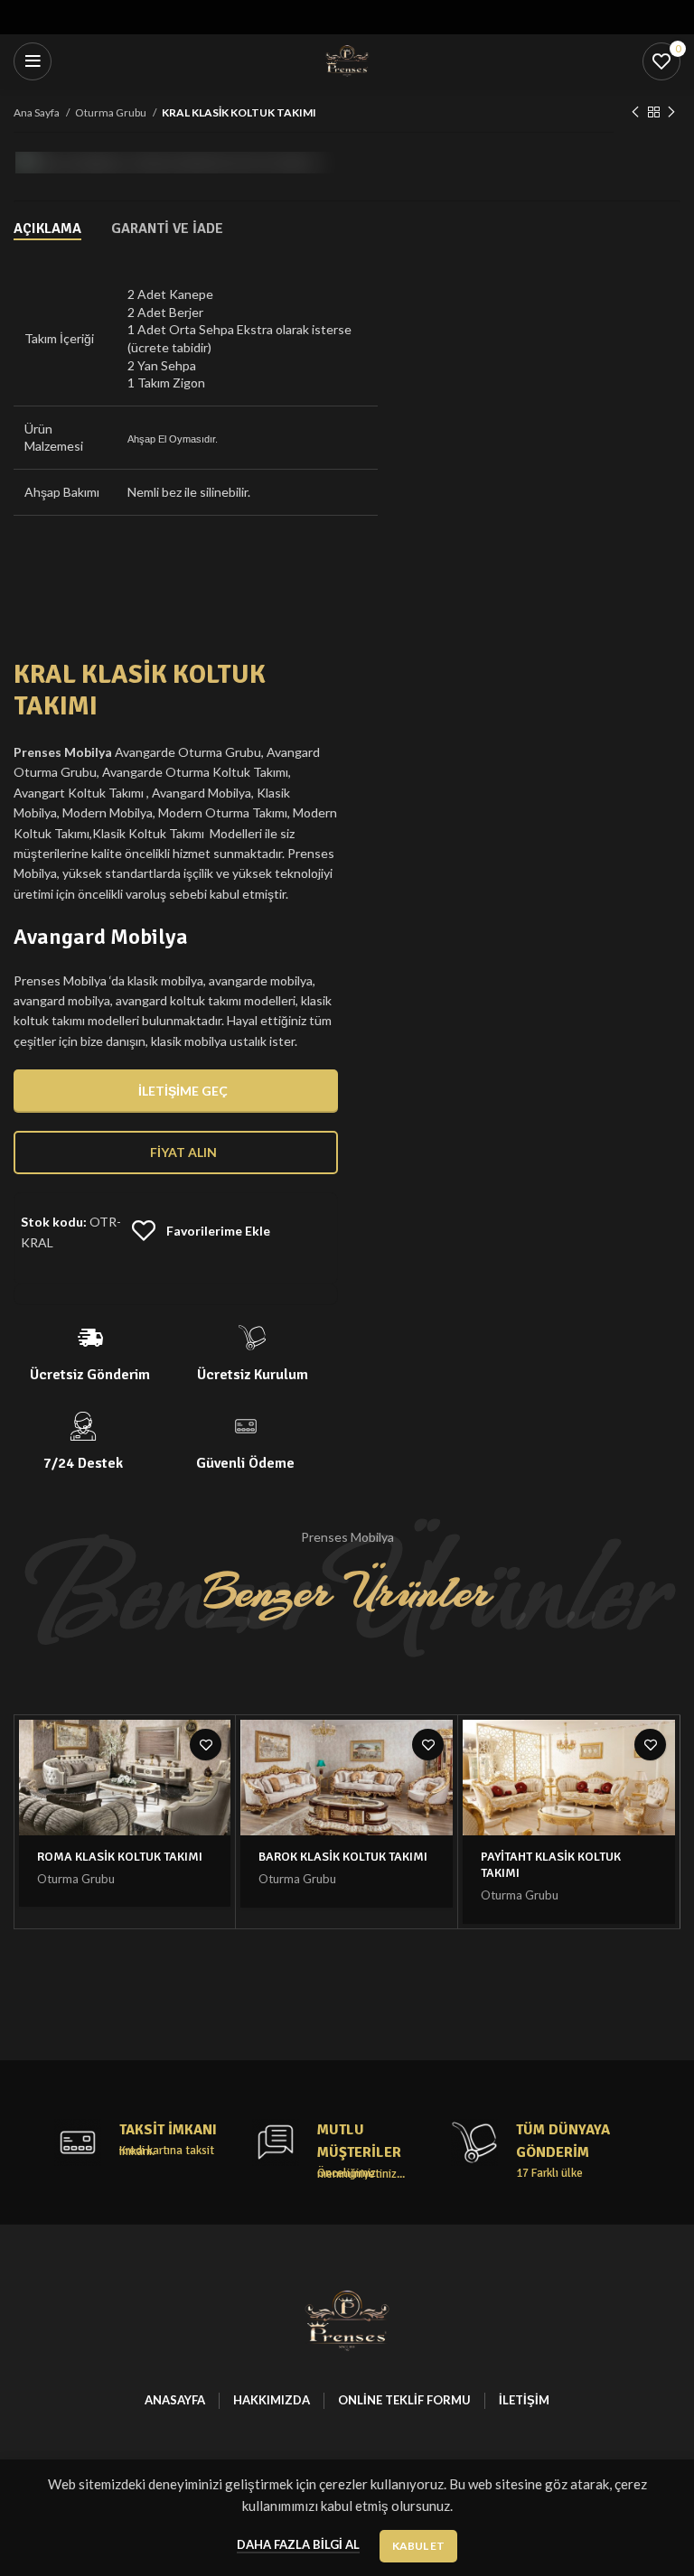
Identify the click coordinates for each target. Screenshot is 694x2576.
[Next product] (671, 113)
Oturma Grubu (112, 112)
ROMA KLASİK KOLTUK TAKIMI (120, 1857)
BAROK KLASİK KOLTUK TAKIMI (343, 1857)
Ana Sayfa (38, 112)
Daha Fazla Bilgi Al (298, 2544)
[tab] (47, 229)
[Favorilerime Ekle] (206, 1745)
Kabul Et (418, 2546)
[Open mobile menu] (33, 61)
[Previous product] (635, 113)
